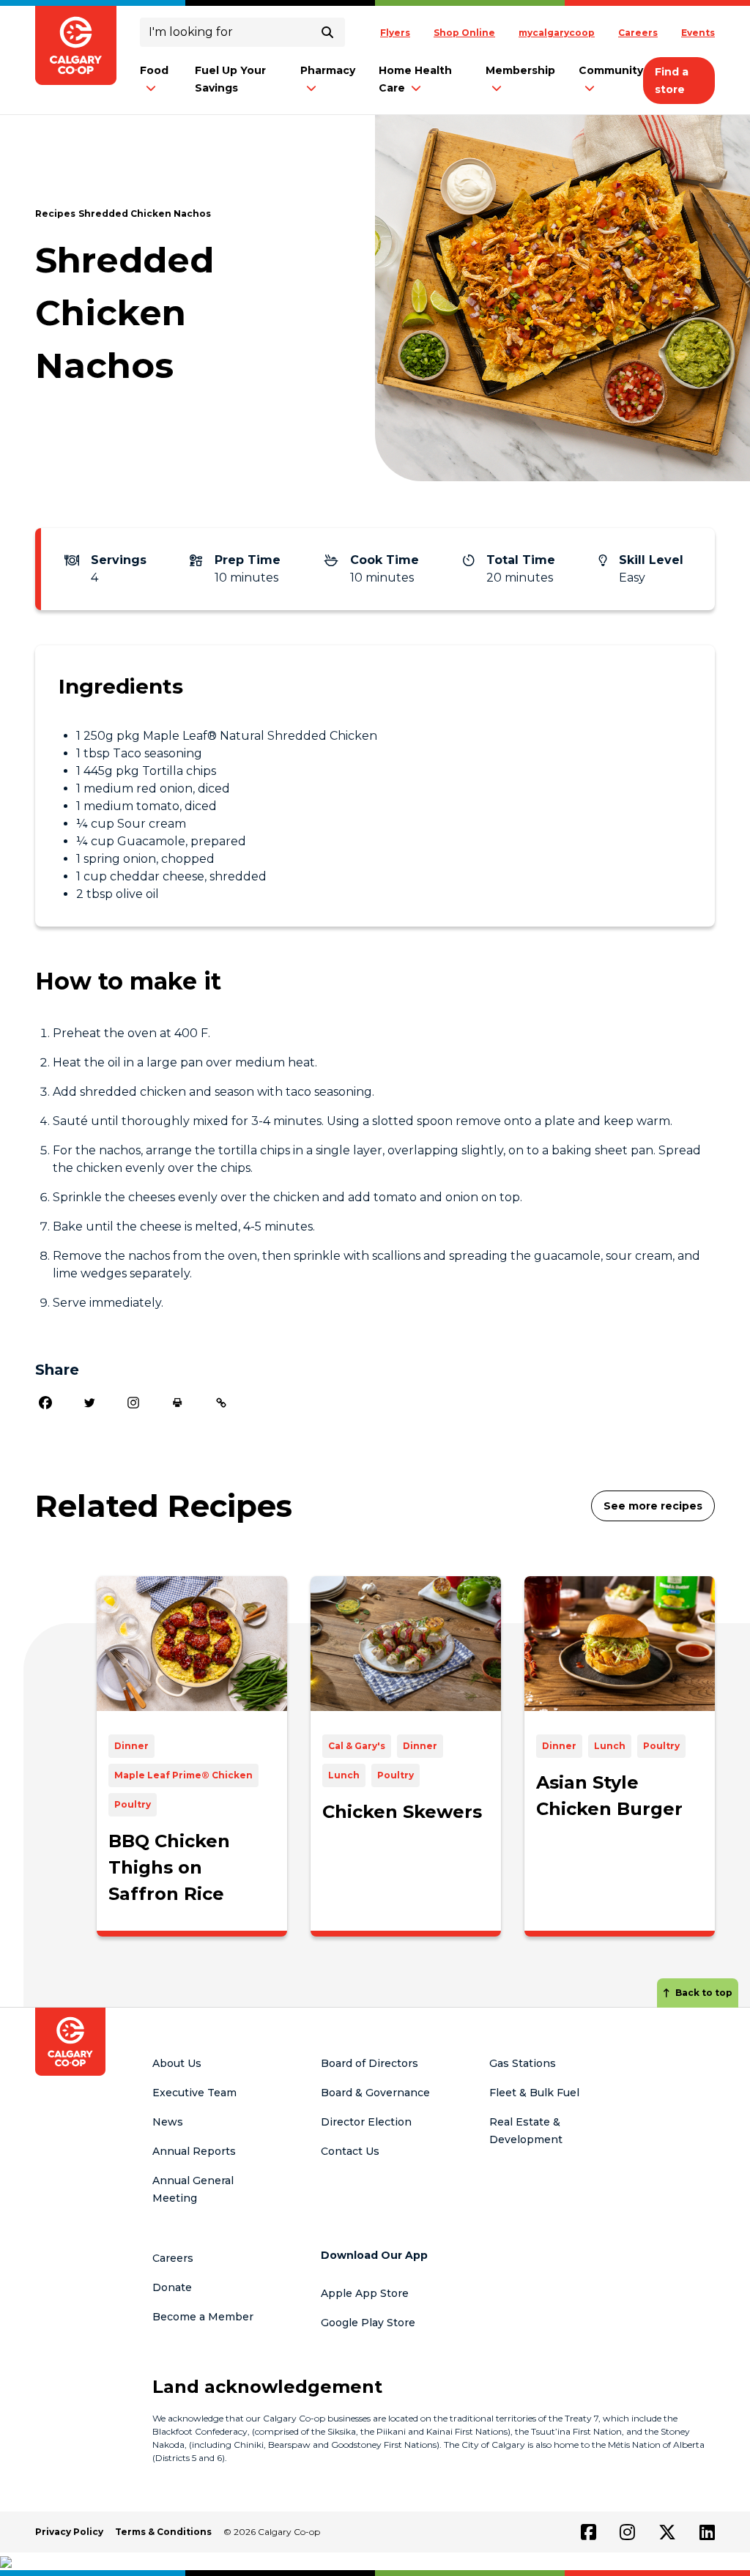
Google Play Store (368, 2323)
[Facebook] (45, 1403)
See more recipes (653, 1506)
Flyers (395, 33)
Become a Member (203, 2317)
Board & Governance (375, 2093)
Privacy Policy (69, 2532)
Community (611, 70)
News (168, 2122)
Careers (638, 33)
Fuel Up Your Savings (230, 79)
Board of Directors (370, 2063)
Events (698, 33)
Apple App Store (365, 2293)
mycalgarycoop (557, 33)
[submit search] (327, 32)
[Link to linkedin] (707, 2532)
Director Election (366, 2122)
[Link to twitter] (667, 2532)
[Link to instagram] (627, 2532)
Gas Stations (523, 2063)
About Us (177, 2063)
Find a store (672, 81)
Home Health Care (415, 79)
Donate (172, 2287)
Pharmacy (328, 70)
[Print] (177, 1403)
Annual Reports (194, 2151)
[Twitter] (89, 1403)
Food (154, 70)
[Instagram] (133, 1403)
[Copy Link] (221, 1403)
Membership (520, 70)
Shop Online (464, 33)
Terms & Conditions (163, 2532)
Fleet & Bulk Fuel (534, 2093)
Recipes (55, 214)
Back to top (704, 1993)
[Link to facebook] (589, 2532)
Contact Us (350, 2151)
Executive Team (194, 2093)
